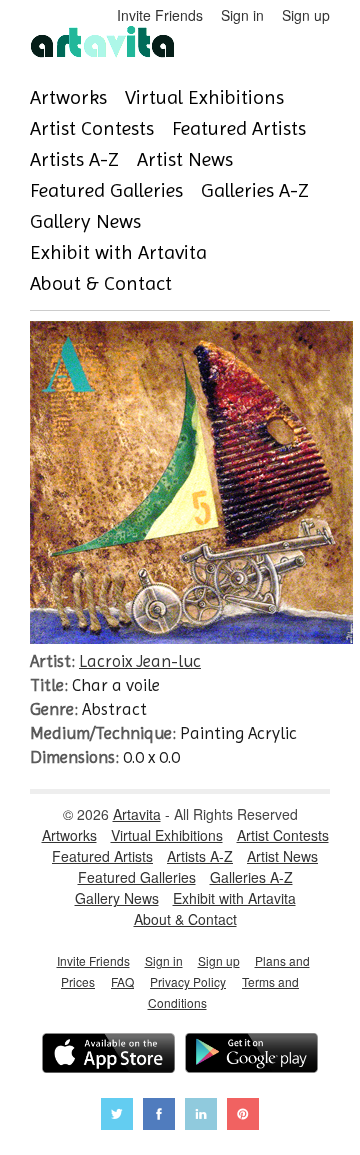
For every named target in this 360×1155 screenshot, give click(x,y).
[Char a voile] (191, 638)
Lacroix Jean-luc (140, 661)
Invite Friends (160, 15)
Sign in (242, 15)
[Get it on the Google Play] (251, 1055)
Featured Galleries (106, 190)
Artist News (185, 159)
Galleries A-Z (255, 190)
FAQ (122, 981)
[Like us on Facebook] (159, 1116)
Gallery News (85, 221)
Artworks (68, 97)
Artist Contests (92, 128)
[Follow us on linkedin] (201, 1116)
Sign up (306, 15)
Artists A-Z (74, 159)
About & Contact (101, 283)
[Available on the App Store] (108, 1055)
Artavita (137, 814)
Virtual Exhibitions (204, 97)
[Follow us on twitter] (117, 1116)
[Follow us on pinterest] (243, 1116)
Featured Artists (239, 128)
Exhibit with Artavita (118, 252)
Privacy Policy (188, 981)
